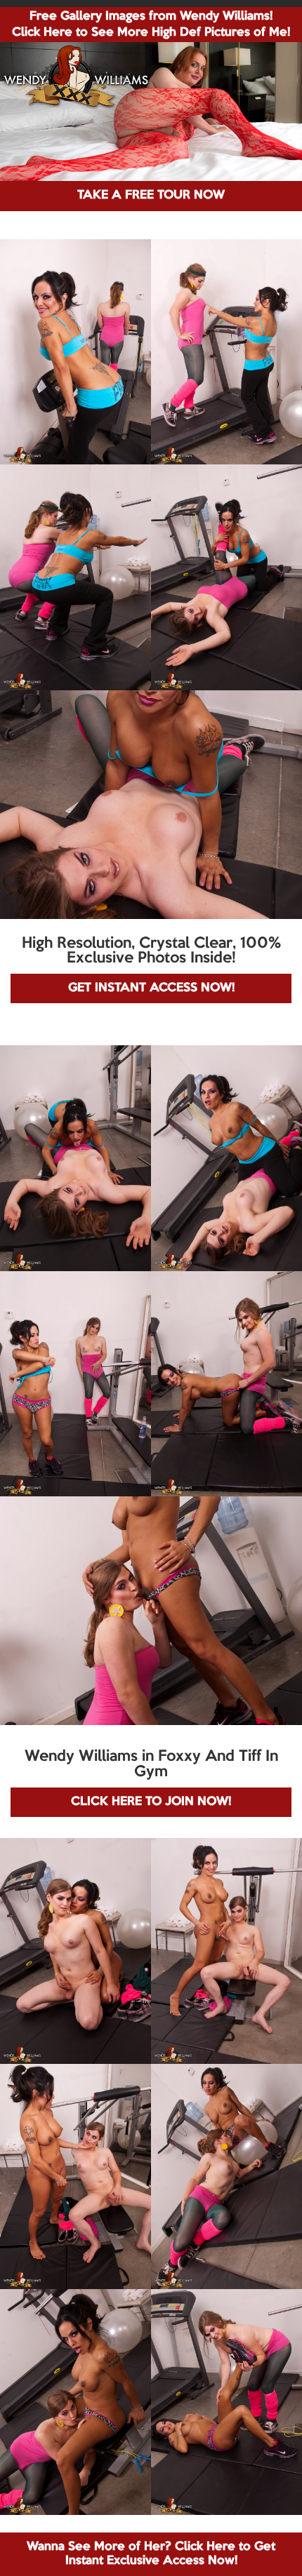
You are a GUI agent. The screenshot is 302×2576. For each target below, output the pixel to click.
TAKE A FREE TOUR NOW (151, 195)
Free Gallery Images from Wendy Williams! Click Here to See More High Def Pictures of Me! (151, 25)
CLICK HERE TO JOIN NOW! (151, 1802)
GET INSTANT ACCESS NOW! (151, 988)
